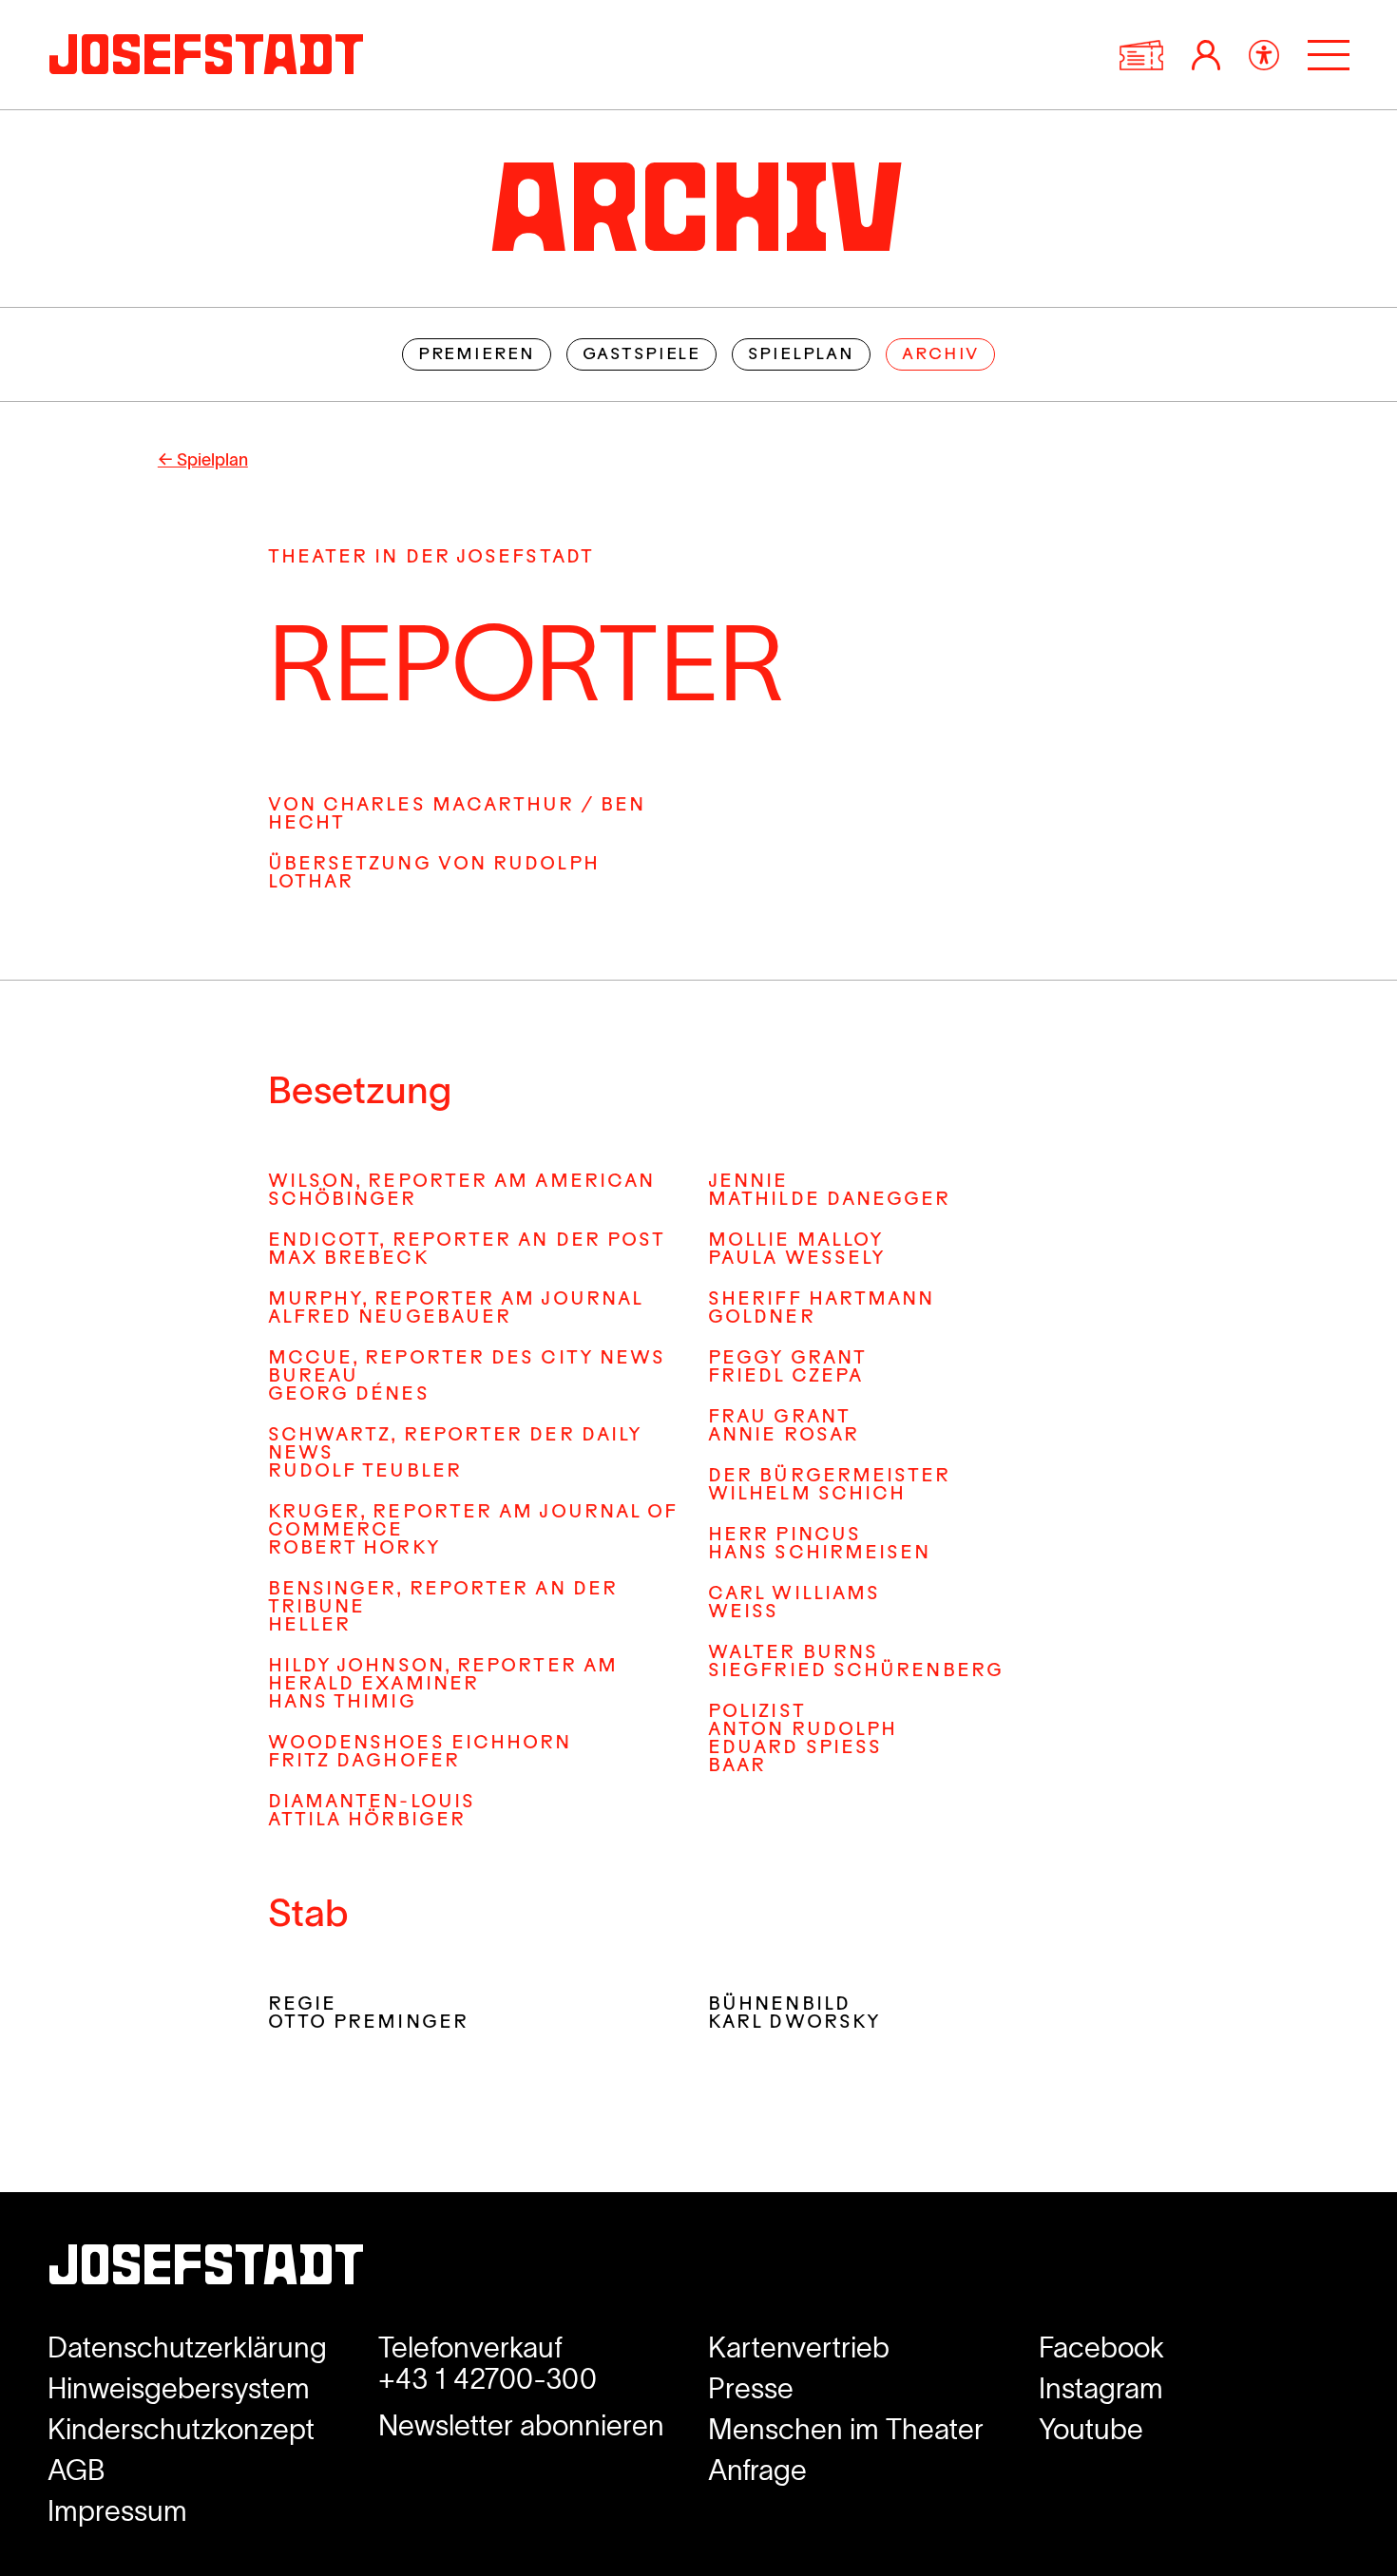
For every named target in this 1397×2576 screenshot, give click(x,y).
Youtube (1091, 2429)
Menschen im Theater (846, 2429)
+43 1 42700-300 (488, 2379)
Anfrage (757, 2470)
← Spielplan (203, 460)
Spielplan (801, 355)
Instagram (1101, 2388)
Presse (751, 2388)
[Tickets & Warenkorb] (1141, 55)
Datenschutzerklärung (187, 2347)
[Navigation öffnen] (1329, 55)
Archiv (940, 355)
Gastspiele (642, 355)
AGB (77, 2470)
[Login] (1206, 55)
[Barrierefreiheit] (1264, 55)
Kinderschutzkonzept (181, 2429)
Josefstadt (206, 2271)
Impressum (117, 2511)
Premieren (477, 355)
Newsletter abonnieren (521, 2425)
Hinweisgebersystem (179, 2388)
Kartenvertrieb (799, 2347)
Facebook (1101, 2347)
